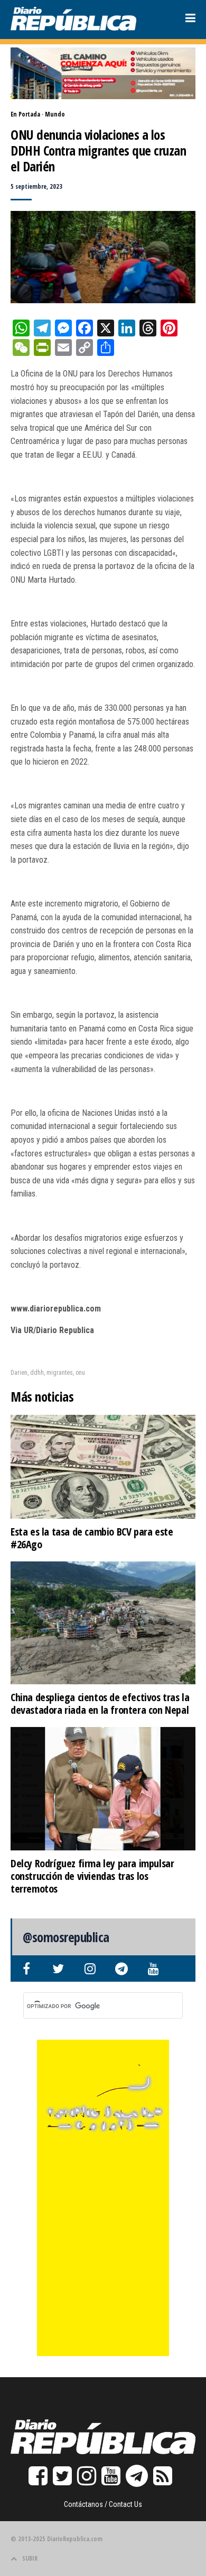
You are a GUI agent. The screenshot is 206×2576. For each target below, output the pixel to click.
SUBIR (30, 2558)
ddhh (37, 1373)
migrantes (60, 1373)
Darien (19, 1373)
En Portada (25, 114)
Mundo (55, 114)
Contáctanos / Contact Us (103, 2504)
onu (80, 1373)
